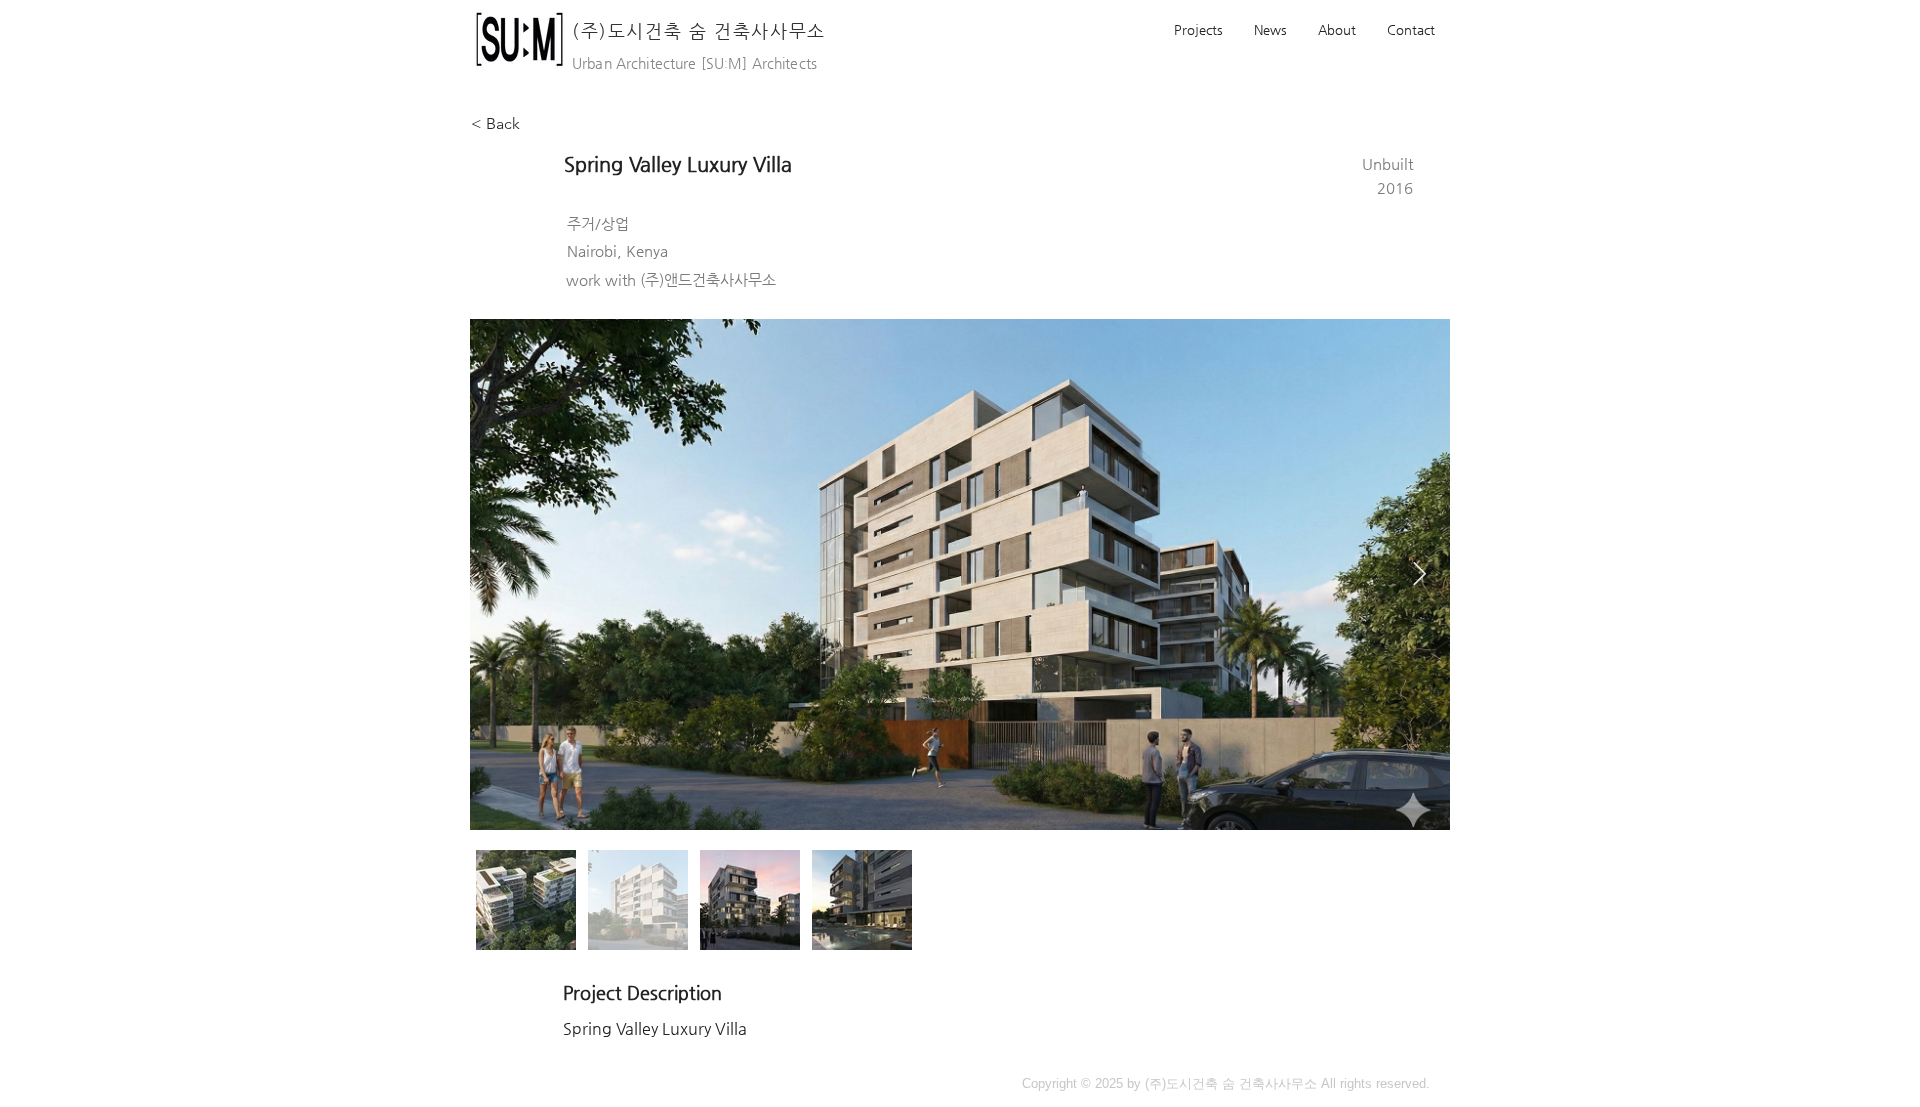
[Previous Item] (500, 573)
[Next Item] (1419, 573)
